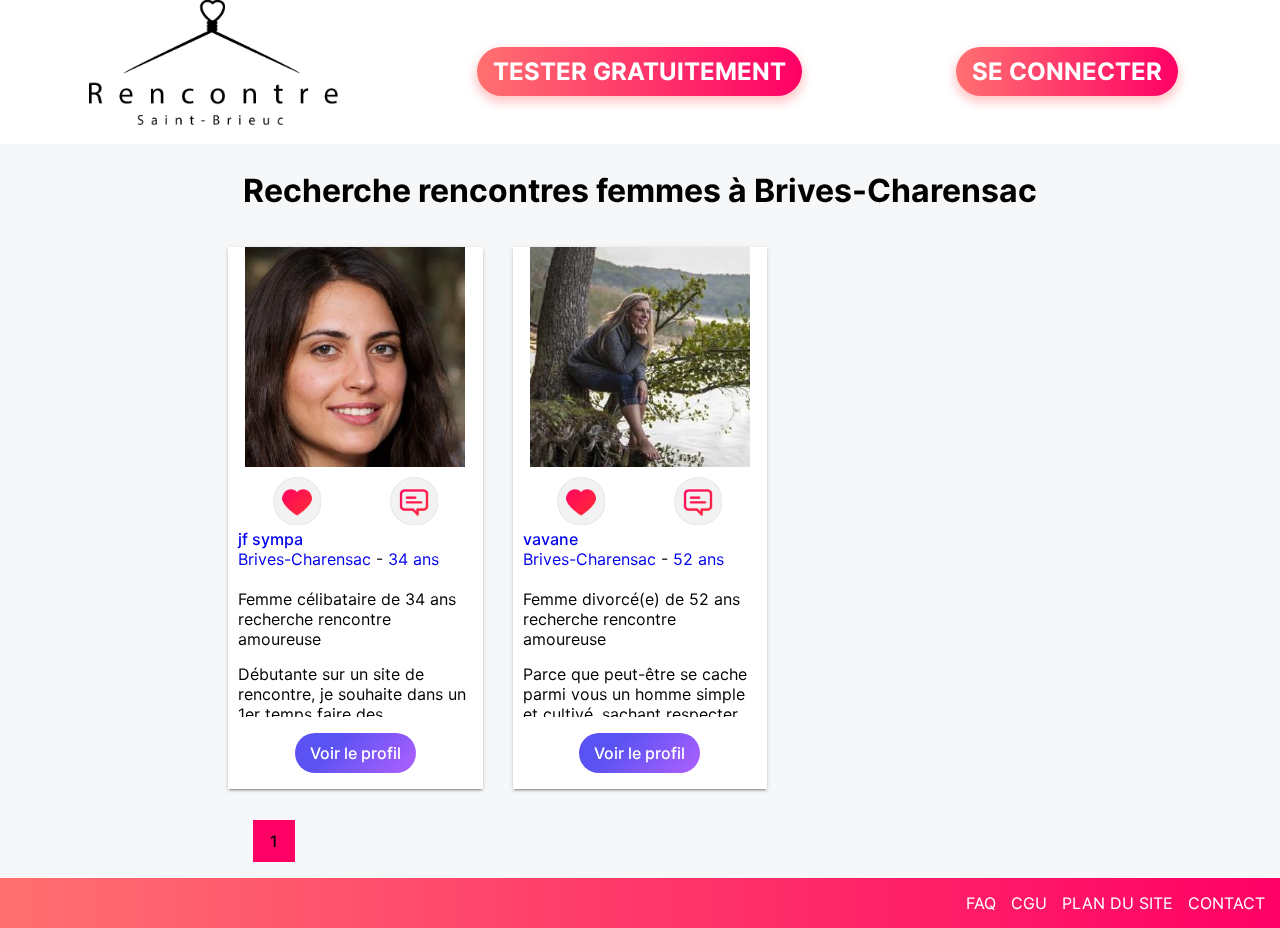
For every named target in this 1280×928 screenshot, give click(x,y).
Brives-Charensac (304, 559)
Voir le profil (355, 753)
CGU (1029, 903)
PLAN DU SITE (1117, 903)
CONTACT (1226, 903)
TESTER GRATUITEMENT (639, 71)
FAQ (981, 903)
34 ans (413, 559)
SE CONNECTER (1067, 71)
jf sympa (270, 539)
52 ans (698, 559)
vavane (550, 539)
